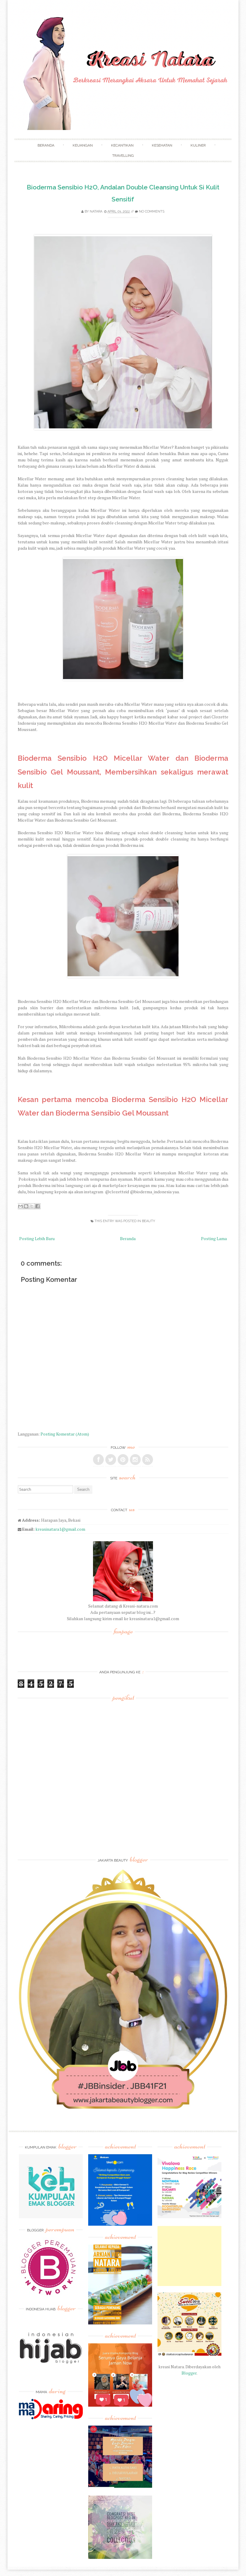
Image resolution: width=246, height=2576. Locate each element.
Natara (96, 211)
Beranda (46, 145)
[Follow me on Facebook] (98, 1460)
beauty (148, 1221)
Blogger (189, 2373)
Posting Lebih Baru (37, 1238)
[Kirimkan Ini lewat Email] (20, 1206)
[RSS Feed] (148, 1460)
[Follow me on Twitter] (111, 1460)
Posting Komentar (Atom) (65, 1434)
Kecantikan (122, 145)
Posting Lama (214, 1238)
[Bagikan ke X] (32, 1206)
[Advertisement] (189, 2256)
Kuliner (198, 145)
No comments (152, 211)
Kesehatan (162, 145)
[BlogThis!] (26, 1206)
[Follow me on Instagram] (135, 1460)
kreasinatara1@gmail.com (60, 1529)
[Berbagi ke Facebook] (37, 1206)
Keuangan (83, 145)
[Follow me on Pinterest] (123, 1460)
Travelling (123, 156)
